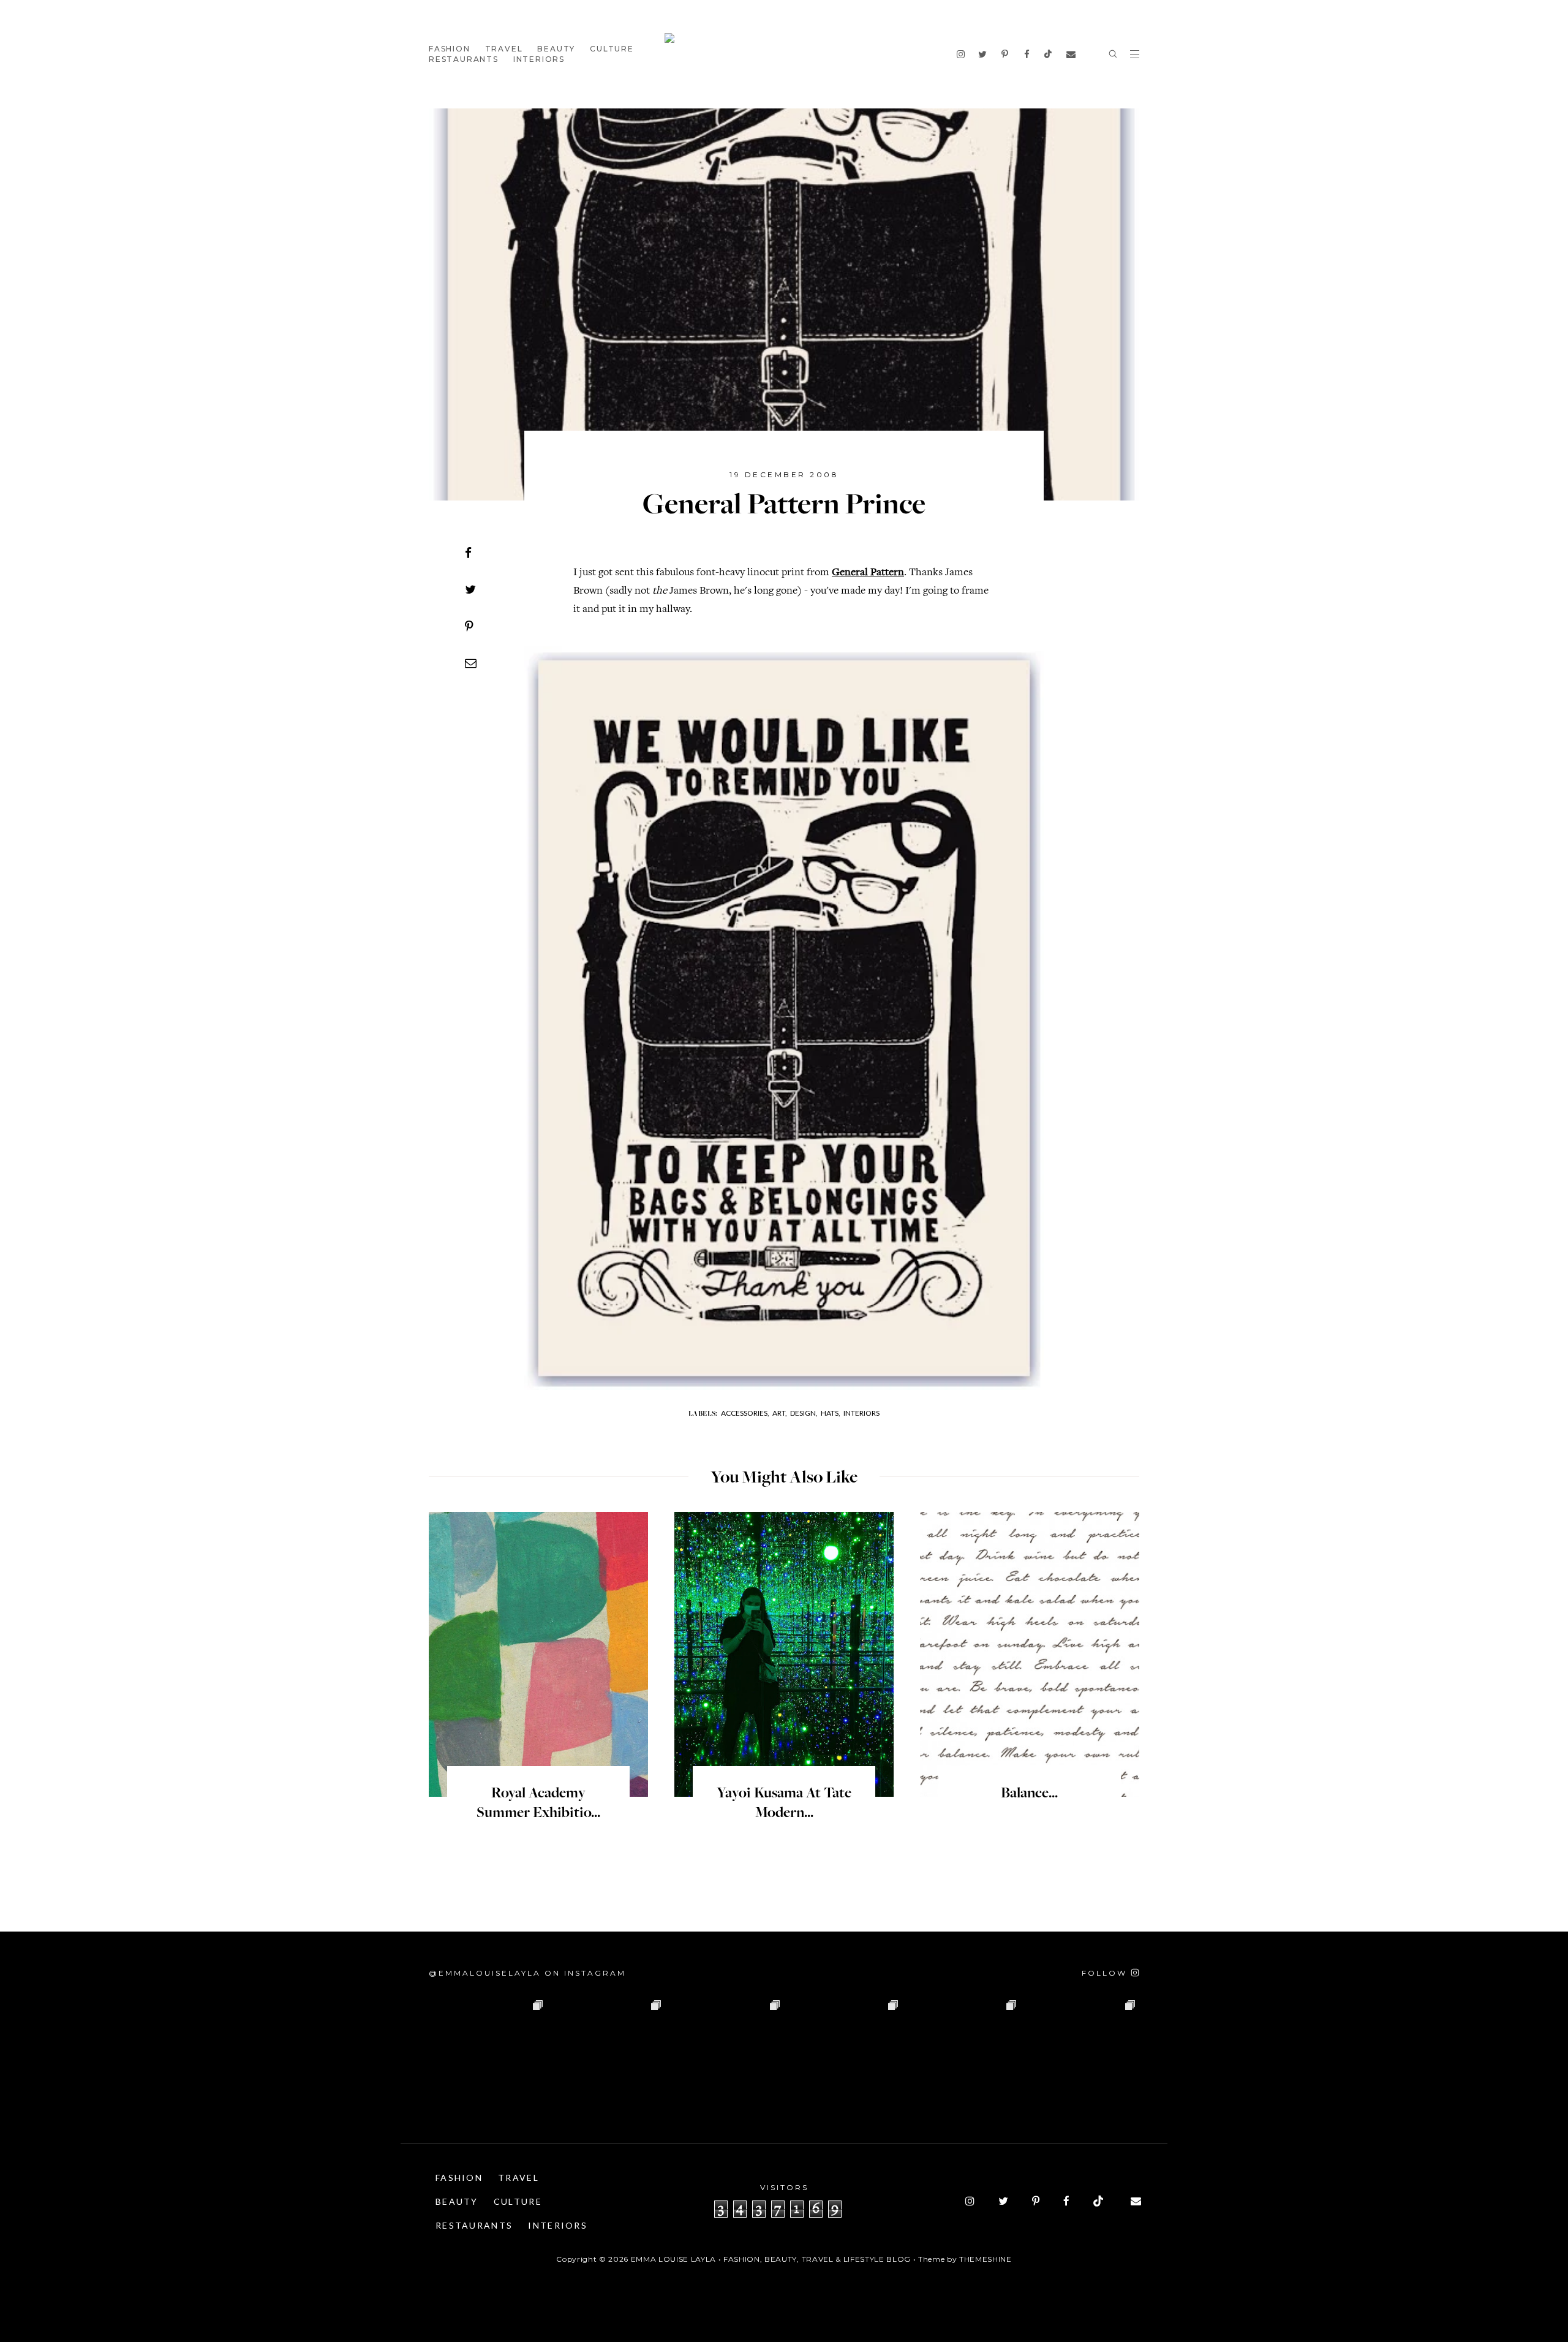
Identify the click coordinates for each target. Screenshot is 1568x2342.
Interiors (539, 59)
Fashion (450, 49)
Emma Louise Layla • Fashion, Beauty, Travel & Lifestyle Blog (771, 2259)
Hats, (831, 1413)
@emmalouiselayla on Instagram (527, 1973)
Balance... (1029, 1794)
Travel (504, 49)
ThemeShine (986, 2259)
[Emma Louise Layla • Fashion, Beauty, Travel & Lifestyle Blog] (784, 54)
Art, (780, 1413)
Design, (804, 1413)
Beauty (556, 49)
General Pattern (868, 573)
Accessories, (745, 1413)
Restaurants (464, 59)
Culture (612, 49)
